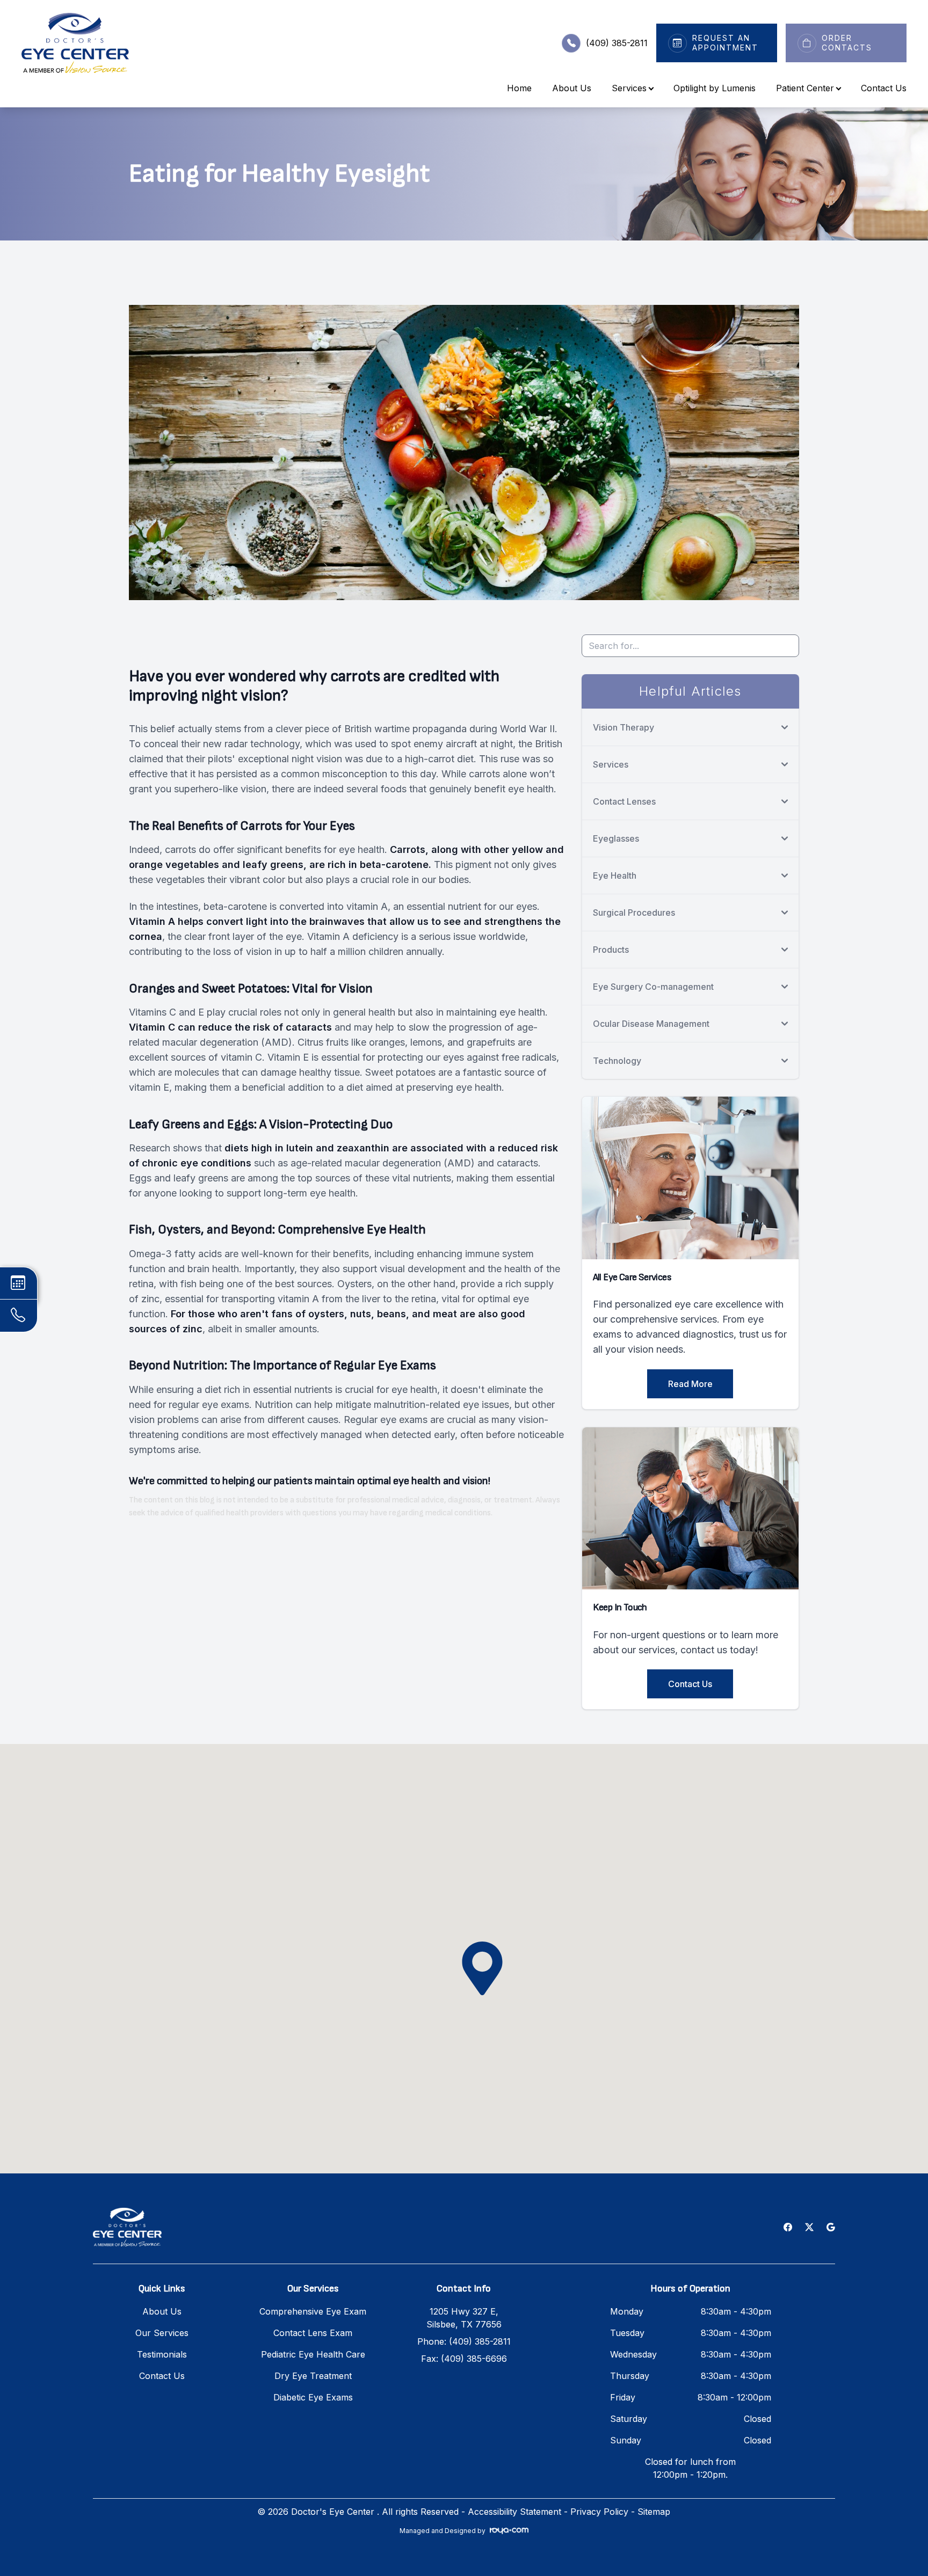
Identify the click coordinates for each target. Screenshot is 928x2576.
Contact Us (884, 88)
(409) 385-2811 (617, 43)
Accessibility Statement (514, 2512)
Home (519, 88)
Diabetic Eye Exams (313, 2397)
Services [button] (629, 88)
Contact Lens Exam (313, 2333)
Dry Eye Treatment (313, 2376)
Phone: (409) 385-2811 (464, 2341)
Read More (690, 1384)
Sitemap (654, 2512)
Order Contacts (847, 43)
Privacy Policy (599, 2512)
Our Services (162, 2333)
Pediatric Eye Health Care (313, 2354)
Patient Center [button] (805, 88)
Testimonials (162, 2354)
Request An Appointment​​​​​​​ (725, 43)
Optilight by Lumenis (715, 88)
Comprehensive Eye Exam (313, 2311)
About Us (572, 88)
